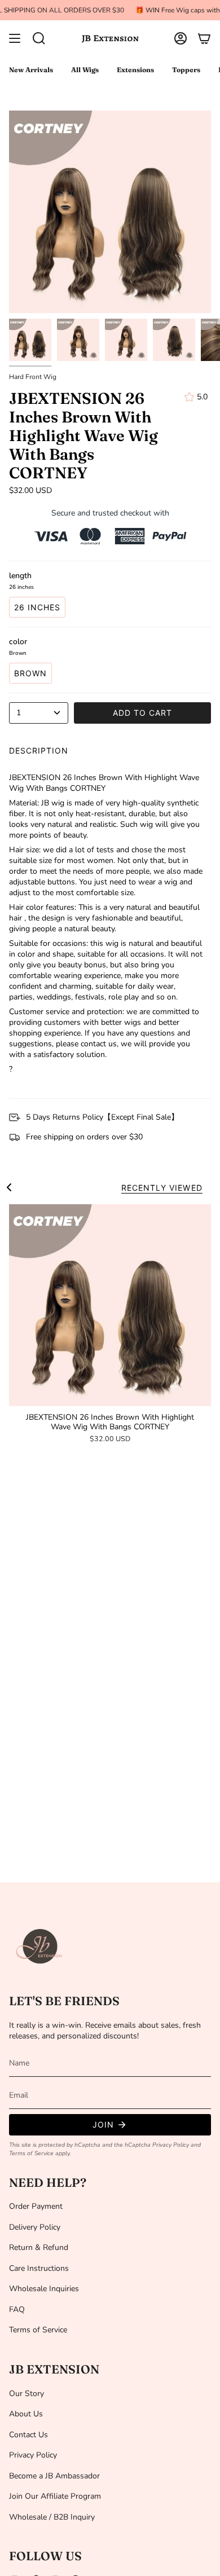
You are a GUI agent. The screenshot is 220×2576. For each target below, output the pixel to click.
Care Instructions (39, 2268)
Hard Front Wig (33, 377)
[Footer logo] (40, 1947)
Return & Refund (39, 2247)
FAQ (17, 2309)
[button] (39, 38)
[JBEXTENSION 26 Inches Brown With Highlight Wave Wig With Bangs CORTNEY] (110, 1305)
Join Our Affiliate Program (55, 2496)
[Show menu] (15, 38)
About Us (26, 2414)
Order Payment (36, 2206)
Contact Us (28, 2435)
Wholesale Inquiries (44, 2289)
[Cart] (204, 38)
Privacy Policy (171, 2145)
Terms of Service (31, 2153)
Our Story (27, 2394)
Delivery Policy (35, 2227)
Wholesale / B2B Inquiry (52, 2517)
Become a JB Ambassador (54, 2476)
